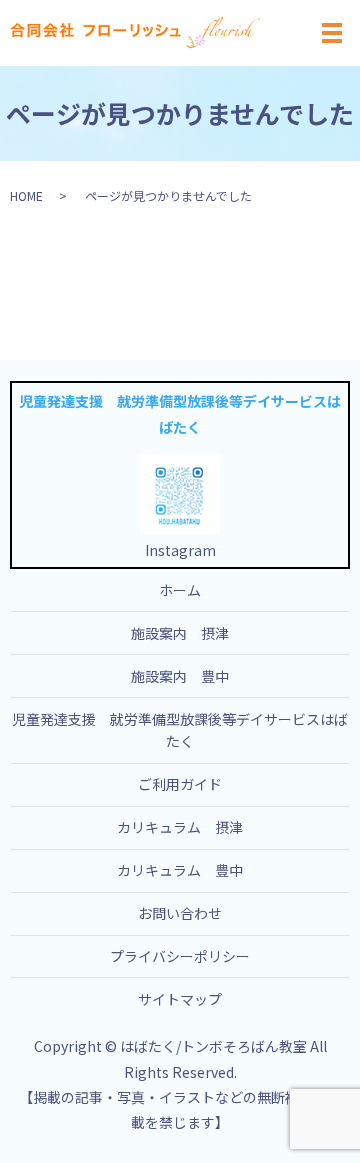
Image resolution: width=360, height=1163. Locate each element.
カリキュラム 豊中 (180, 870)
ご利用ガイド (180, 784)
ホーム (180, 590)
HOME (26, 195)
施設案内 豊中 (180, 676)
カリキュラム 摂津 (180, 827)
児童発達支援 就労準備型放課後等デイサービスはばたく (180, 730)
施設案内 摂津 (180, 633)
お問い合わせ (180, 913)
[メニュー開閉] (332, 33)
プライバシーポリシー (180, 956)
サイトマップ (180, 999)
